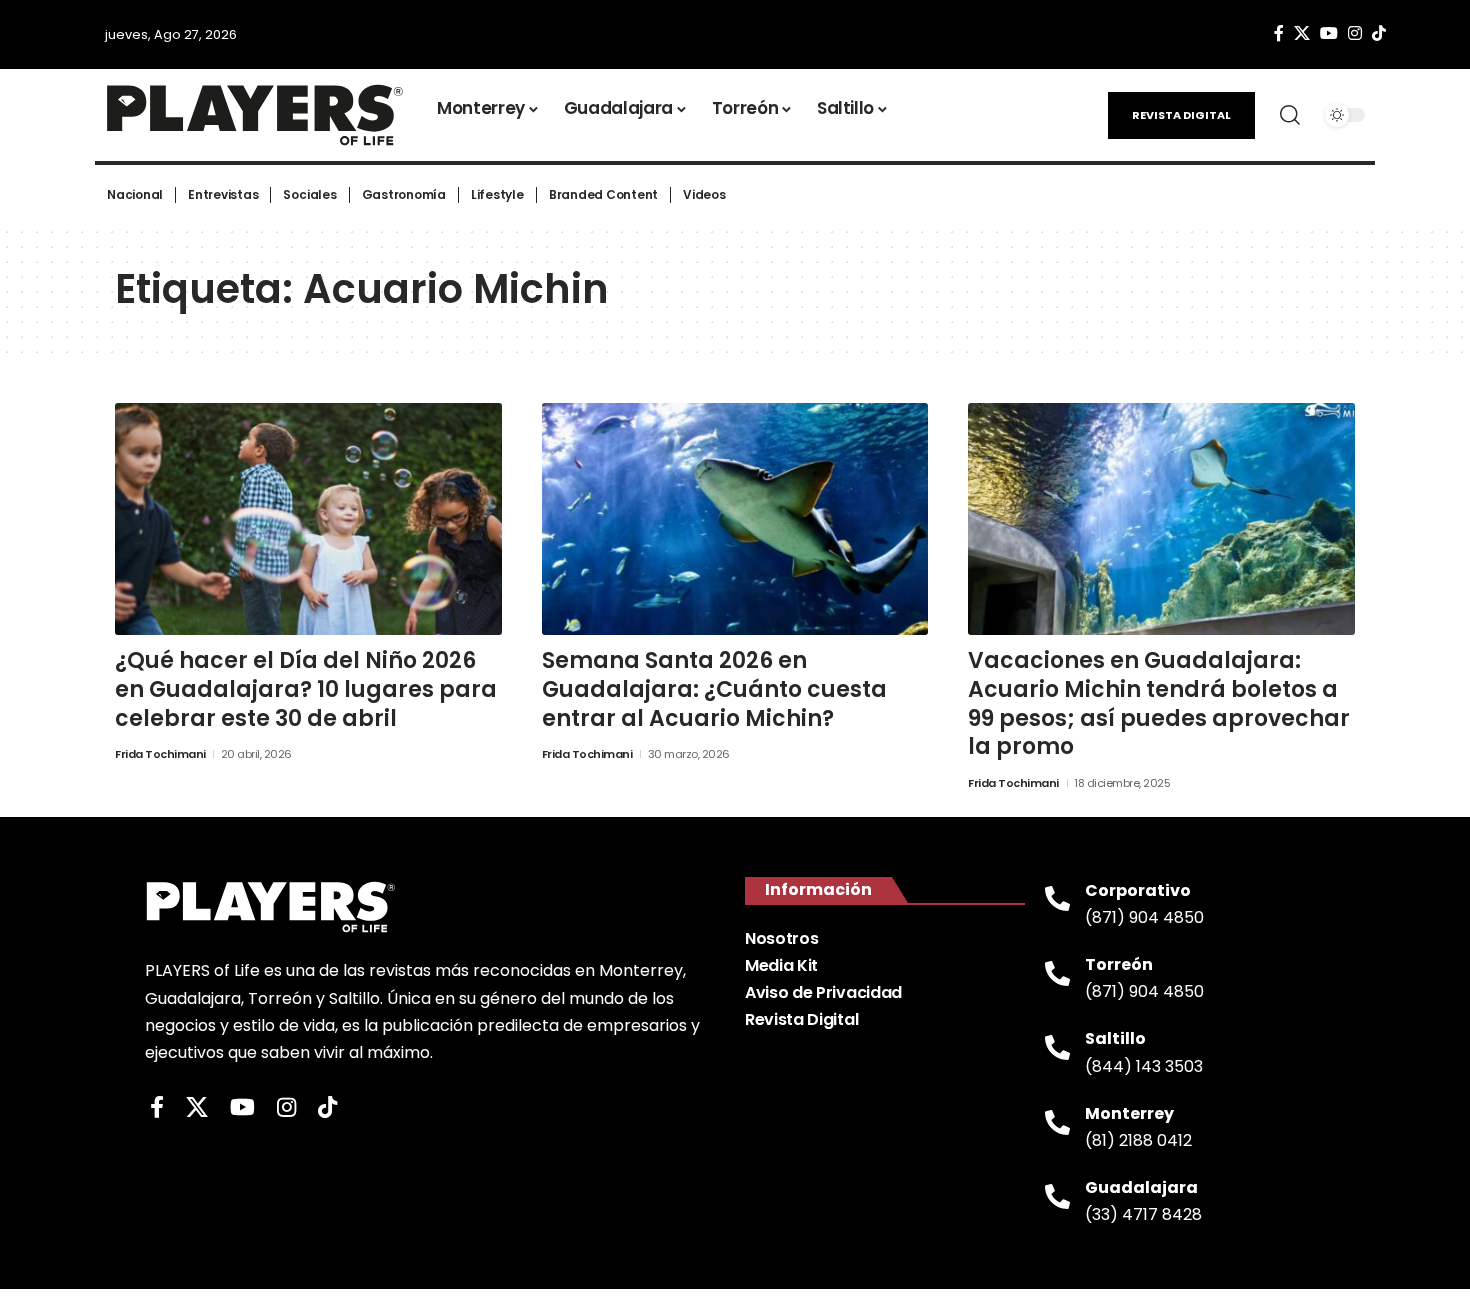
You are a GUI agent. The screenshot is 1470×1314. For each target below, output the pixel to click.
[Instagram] (1355, 33)
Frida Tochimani (160, 754)
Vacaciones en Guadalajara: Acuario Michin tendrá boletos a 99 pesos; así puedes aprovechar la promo (1159, 703)
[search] (1290, 115)
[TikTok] (1379, 33)
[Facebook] (1279, 33)
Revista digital (1181, 115)
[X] (1302, 33)
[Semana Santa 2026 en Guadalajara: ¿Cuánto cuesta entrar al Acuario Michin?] (735, 519)
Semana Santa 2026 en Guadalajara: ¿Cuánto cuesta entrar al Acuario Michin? (714, 689)
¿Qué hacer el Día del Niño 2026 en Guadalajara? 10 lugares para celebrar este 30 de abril (306, 689)
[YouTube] (1329, 33)
